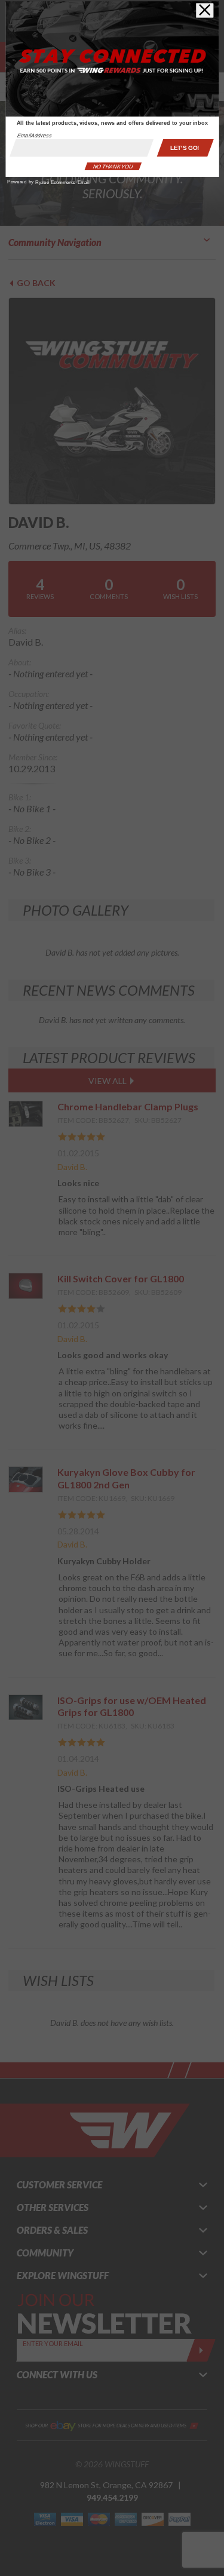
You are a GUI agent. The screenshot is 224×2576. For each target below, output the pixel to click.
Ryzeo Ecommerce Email (62, 182)
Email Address (34, 136)
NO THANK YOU (113, 166)
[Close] (205, 10)
